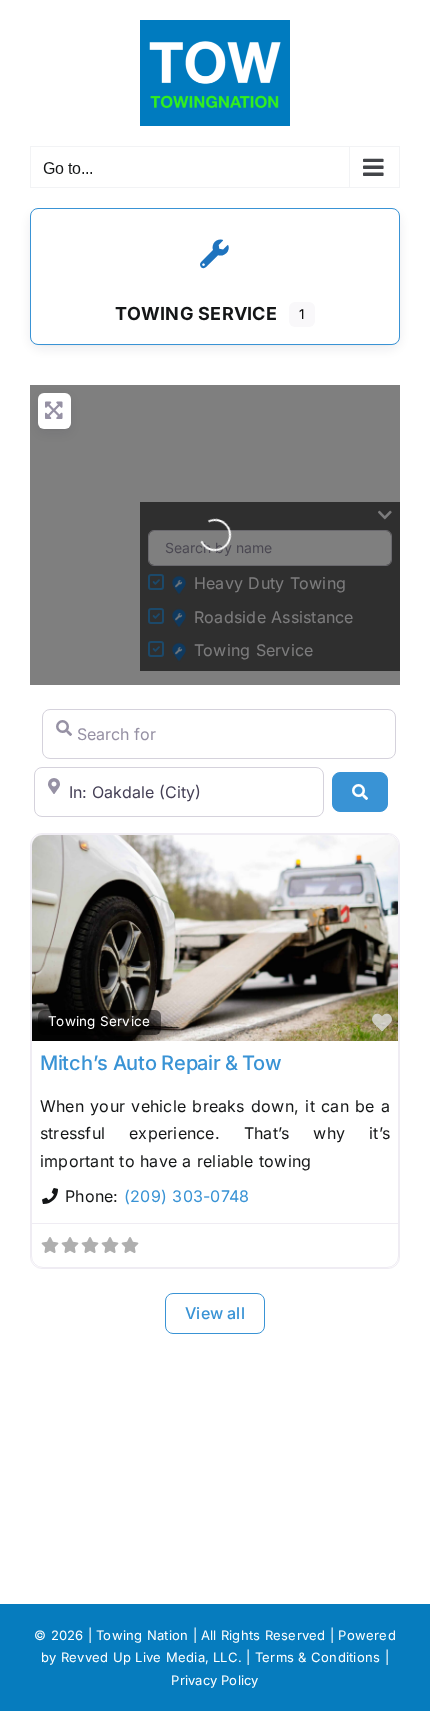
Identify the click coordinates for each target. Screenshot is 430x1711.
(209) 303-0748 (186, 1196)
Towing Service (99, 1021)
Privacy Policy (214, 1680)
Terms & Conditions (317, 1657)
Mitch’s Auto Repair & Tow (161, 1063)
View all (215, 1313)
